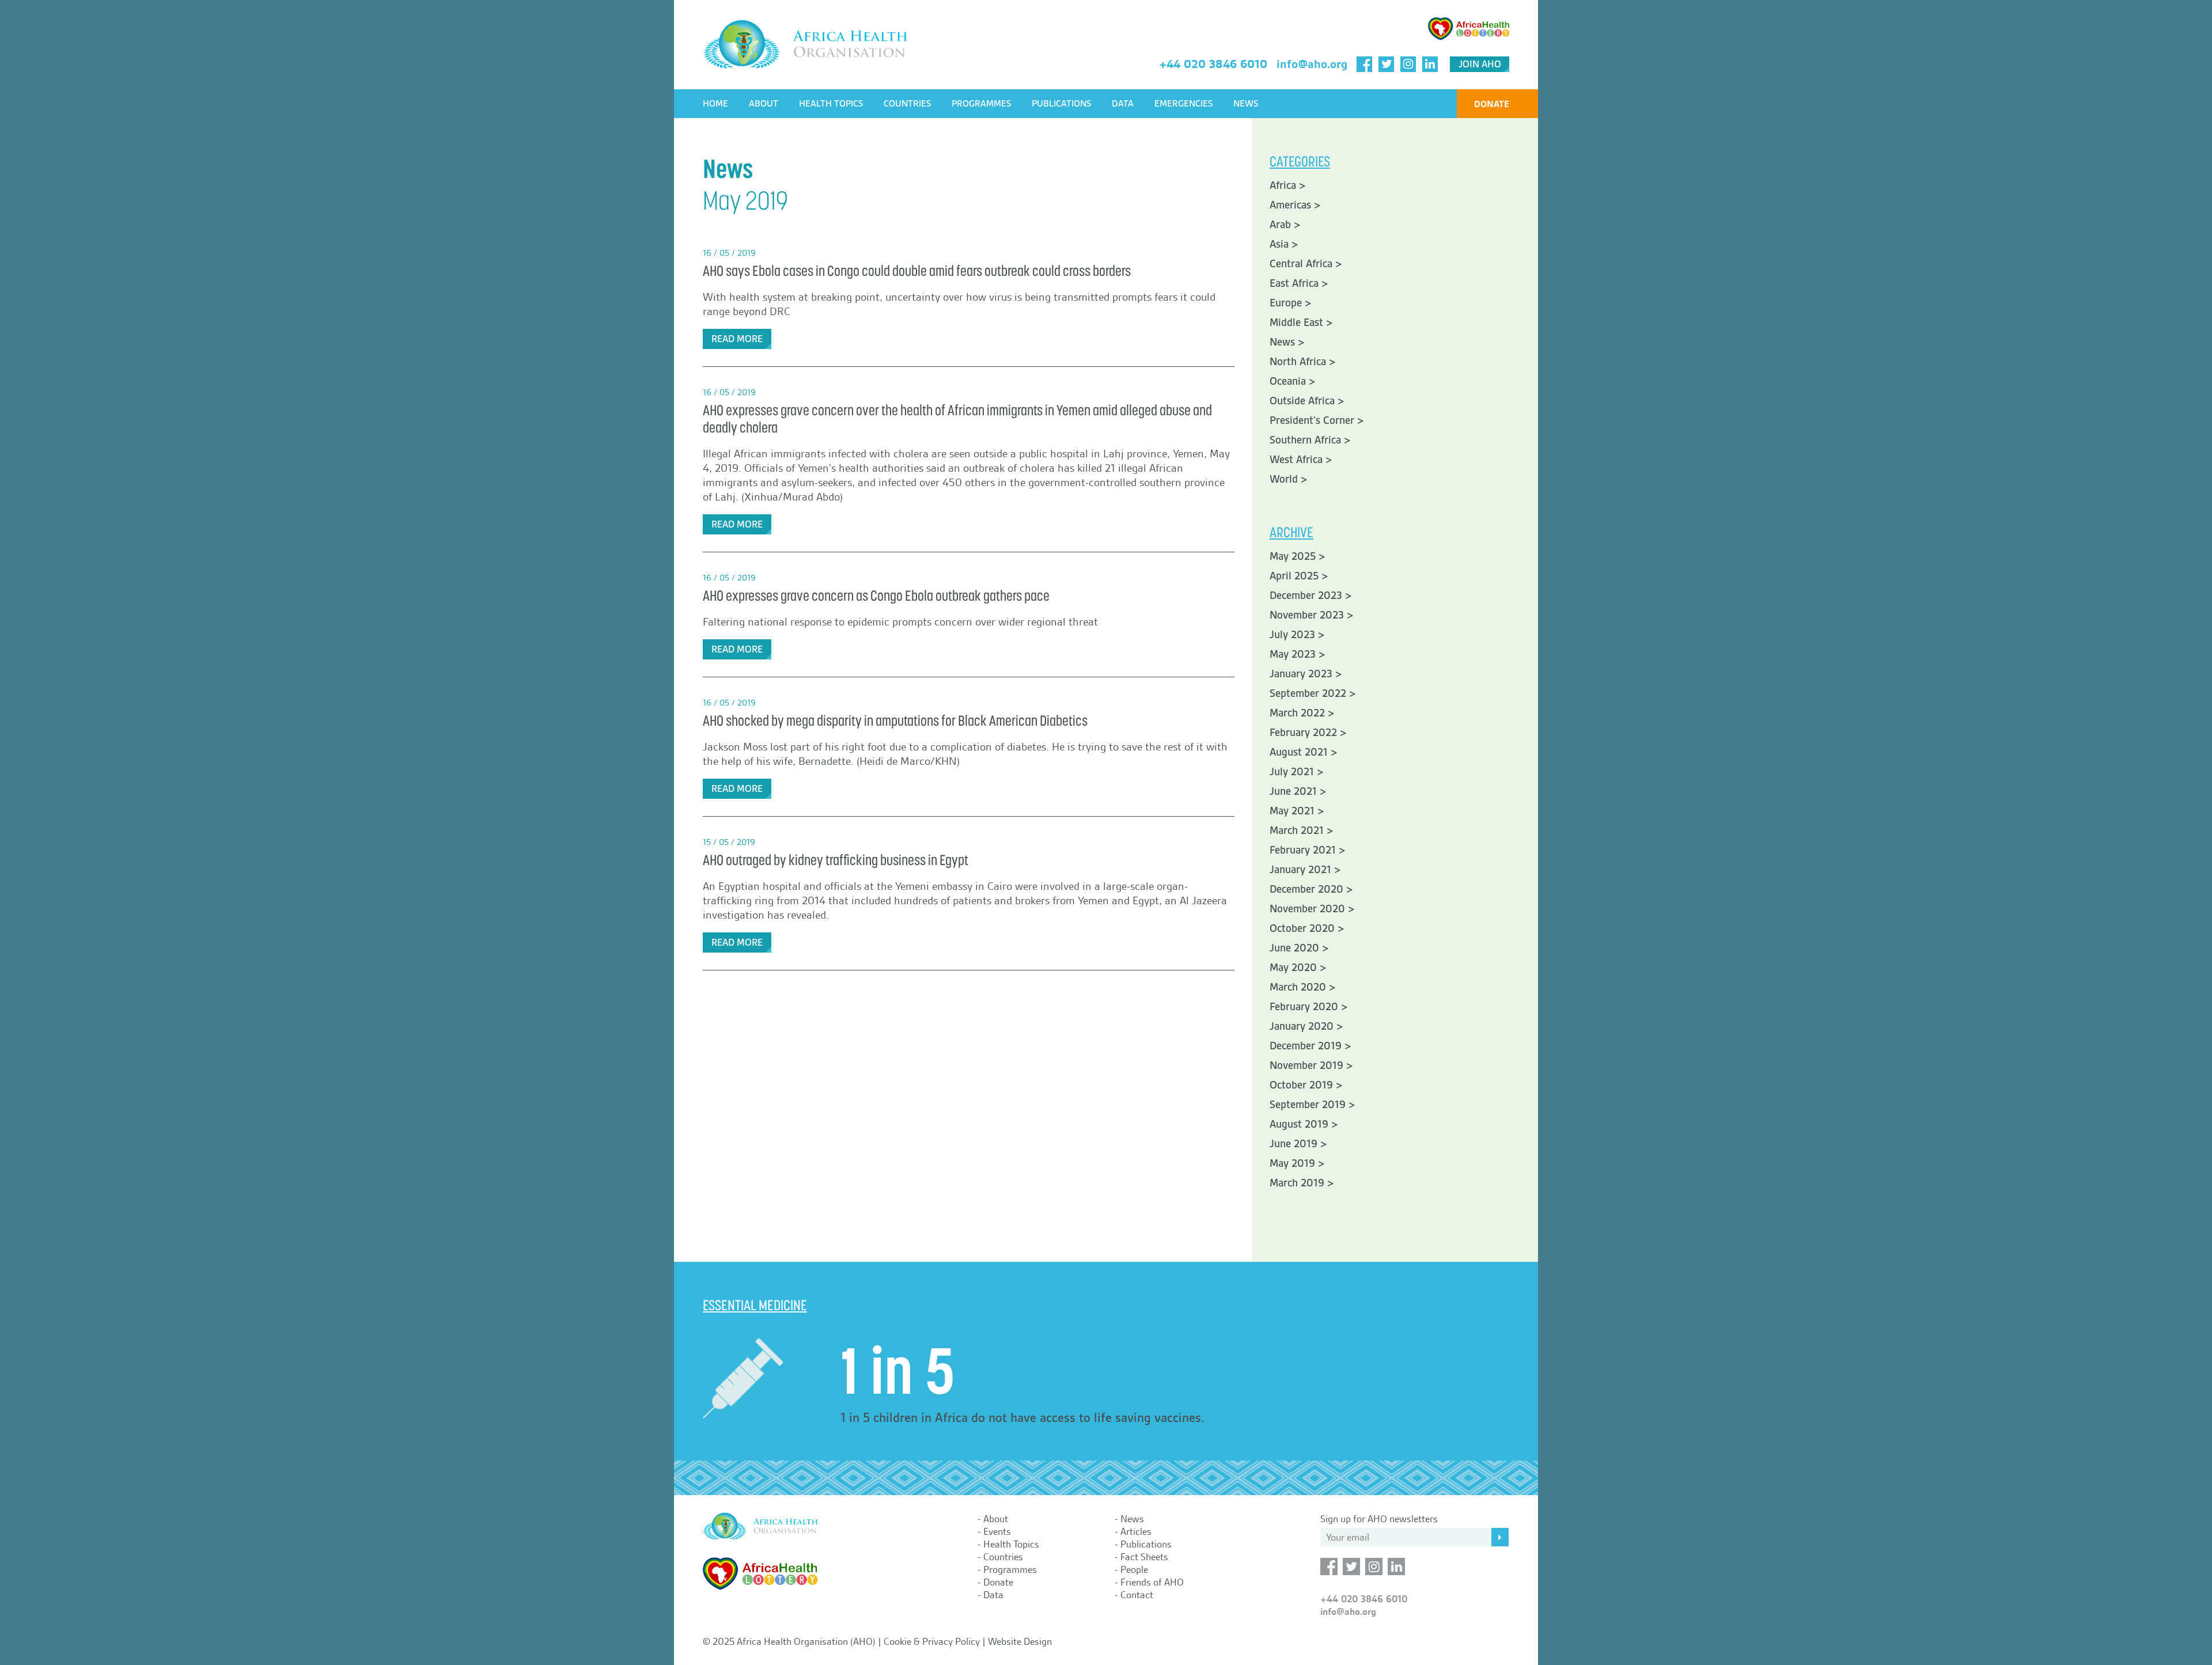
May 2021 (1292, 811)
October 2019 (1301, 1085)
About (764, 104)
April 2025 (1294, 576)
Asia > (1284, 244)
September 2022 (1308, 693)
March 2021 (1297, 830)
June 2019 (1294, 1144)
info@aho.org (1312, 64)
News (1246, 104)
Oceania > (1293, 381)
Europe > (1291, 303)
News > (1287, 342)
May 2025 (1293, 556)
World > (1289, 479)
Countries (907, 104)
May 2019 (1292, 1163)
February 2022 (1303, 733)
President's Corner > (1317, 420)
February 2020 (1304, 1007)
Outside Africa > (1307, 401)
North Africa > (1303, 362)
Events (997, 1531)
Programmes (981, 104)
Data (1123, 104)
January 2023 (1301, 674)
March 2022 (1297, 713)
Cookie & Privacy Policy (932, 1641)
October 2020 (1302, 928)
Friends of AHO (1152, 1582)
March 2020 (1298, 987)
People (1134, 1569)
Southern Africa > (1310, 440)
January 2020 (1302, 1026)
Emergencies (1183, 104)
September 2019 (1308, 1105)
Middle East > (1301, 323)
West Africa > (1301, 460)
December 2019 (1306, 1046)
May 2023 (1293, 654)
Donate (1492, 104)
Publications (1061, 104)
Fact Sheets (1144, 1557)
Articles (1136, 1531)
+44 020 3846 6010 (1213, 64)
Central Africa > (1306, 264)
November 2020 (1307, 909)
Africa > (1288, 185)
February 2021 (1303, 850)
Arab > (1285, 225)
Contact (1137, 1595)
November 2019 (1306, 1065)
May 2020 (1293, 968)
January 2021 (1300, 870)
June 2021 (1293, 791)
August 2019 (1299, 1124)
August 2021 (1299, 752)
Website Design (1020, 1641)
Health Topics (831, 104)
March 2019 (1297, 1183)
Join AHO (1480, 64)
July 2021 (1292, 772)
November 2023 (1307, 615)
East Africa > (1299, 283)
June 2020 (1294, 948)
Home (715, 104)
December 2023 (1306, 596)
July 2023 (1292, 635)
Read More (737, 339)
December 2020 (1306, 889)
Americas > (1295, 205)
